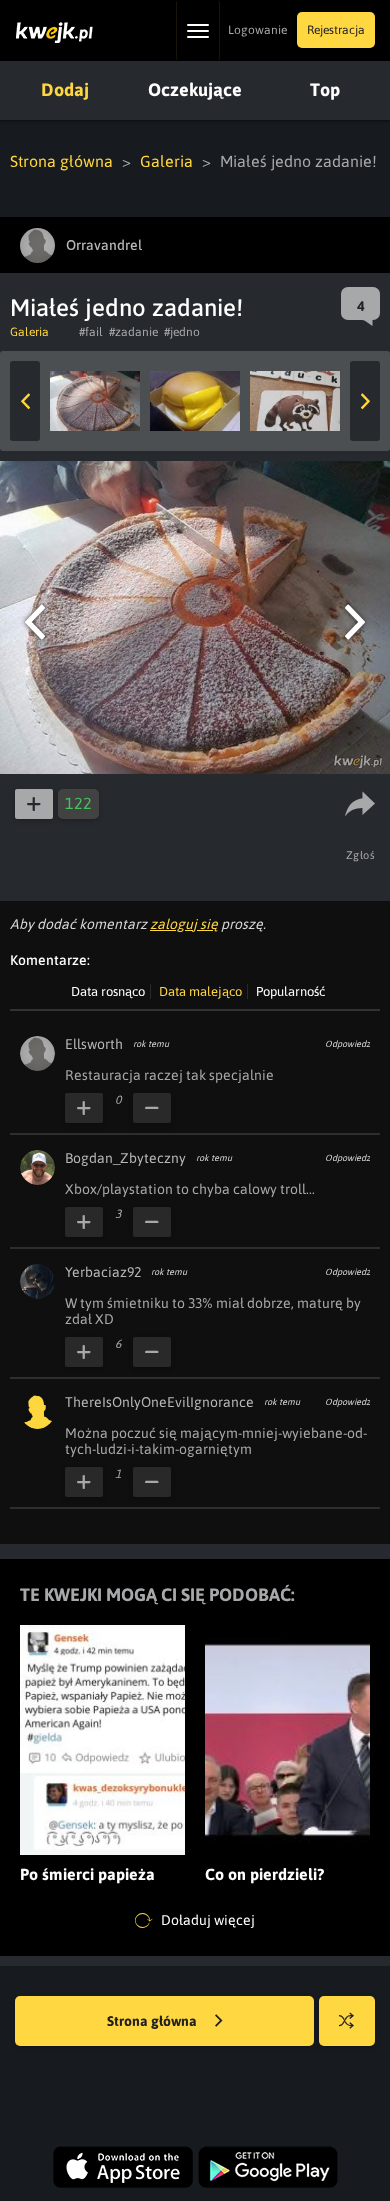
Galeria (166, 161)
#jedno (182, 332)
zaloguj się (184, 924)
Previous (25, 401)
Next (365, 401)
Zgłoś (361, 855)
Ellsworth (94, 1044)
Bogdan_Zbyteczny (125, 1158)
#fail (91, 332)
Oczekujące (195, 89)
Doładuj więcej (206, 1919)
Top (325, 89)
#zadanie (133, 332)
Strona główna (61, 161)
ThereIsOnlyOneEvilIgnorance (159, 1402)
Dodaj (65, 89)
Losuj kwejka (347, 2021)
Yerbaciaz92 (103, 1272)
